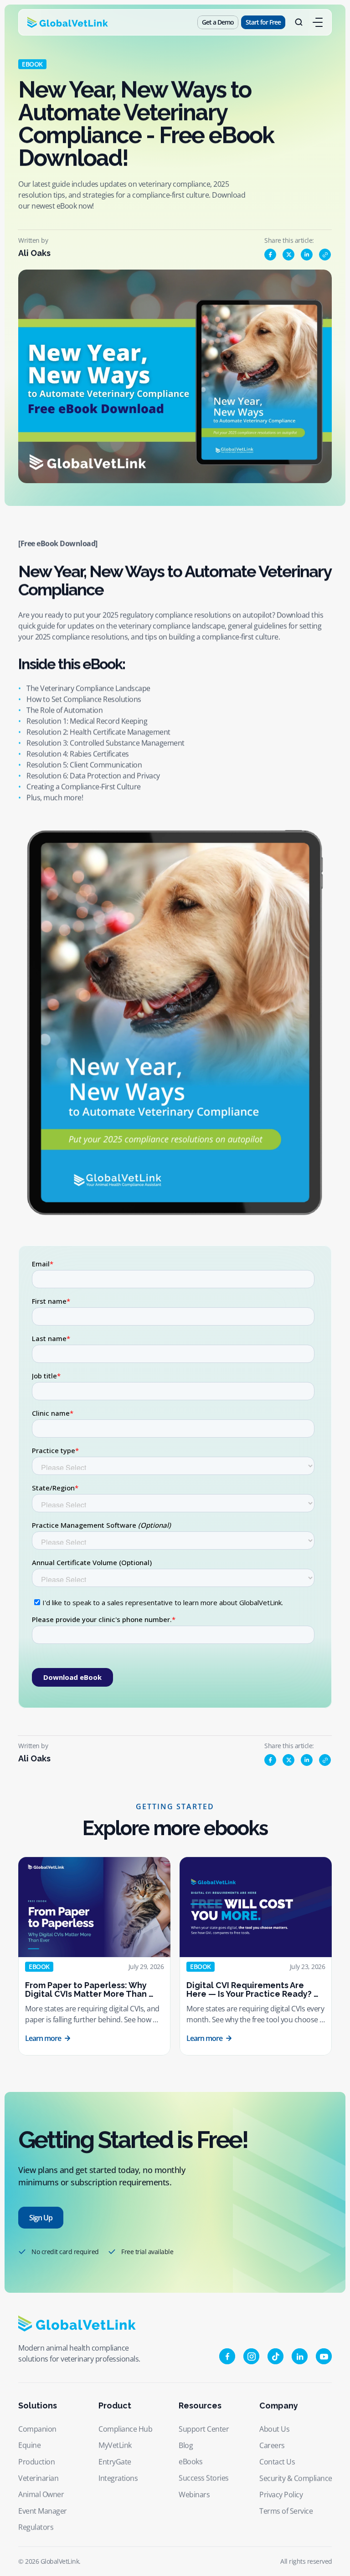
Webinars (194, 2494)
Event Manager (43, 2511)
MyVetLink (115, 2445)
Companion (37, 2429)
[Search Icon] (299, 22)
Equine (29, 2445)
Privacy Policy (281, 2494)
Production (36, 2462)
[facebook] (270, 255)
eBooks (190, 2462)
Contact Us (277, 2462)
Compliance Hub (125, 2429)
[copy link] (325, 255)
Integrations (118, 2478)
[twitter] (288, 255)
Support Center (204, 2429)
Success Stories (204, 2478)
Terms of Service (286, 2511)
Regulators (36, 2527)
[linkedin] (307, 255)
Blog (186, 2445)
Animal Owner (41, 2494)
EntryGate (115, 2462)
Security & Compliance (296, 2478)
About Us (274, 2429)
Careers (272, 2445)
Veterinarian (38, 2478)
